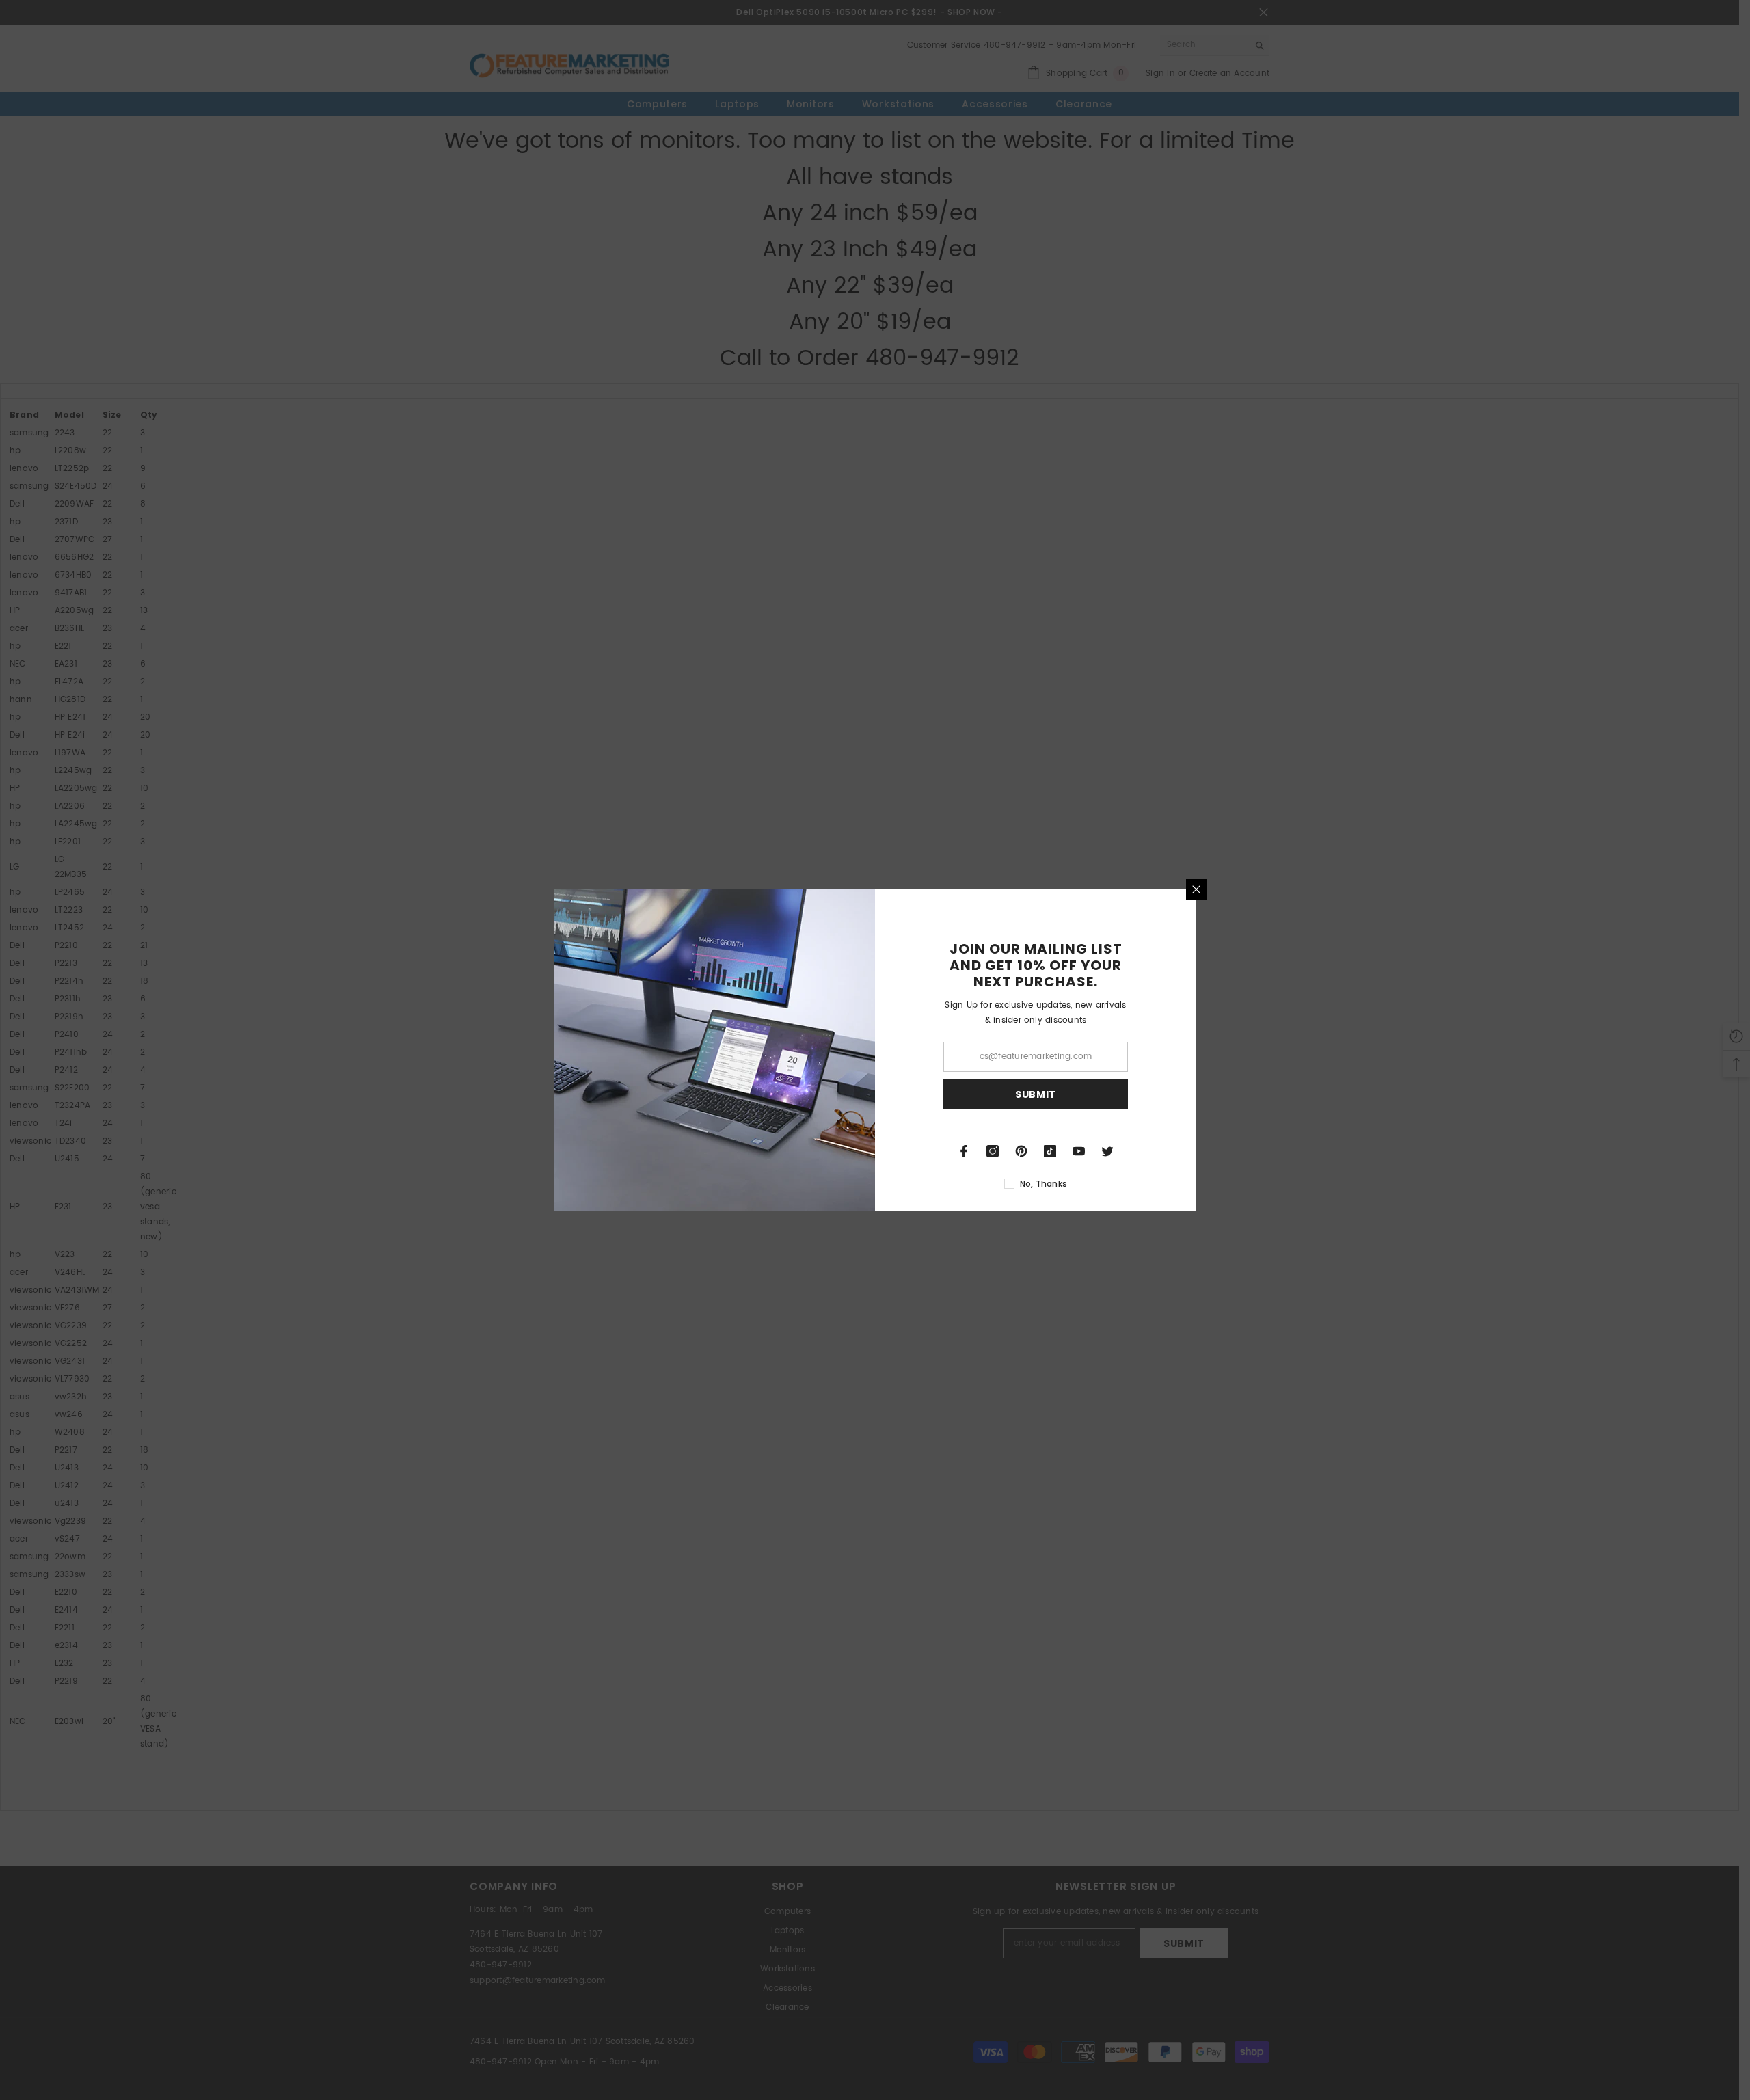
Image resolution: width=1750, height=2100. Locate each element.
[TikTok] (1050, 1151)
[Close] (1196, 889)
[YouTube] (1079, 1151)
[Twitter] (1107, 1151)
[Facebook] (964, 1151)
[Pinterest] (1021, 1151)
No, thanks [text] (1044, 1184)
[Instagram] (993, 1151)
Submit (1036, 1094)
